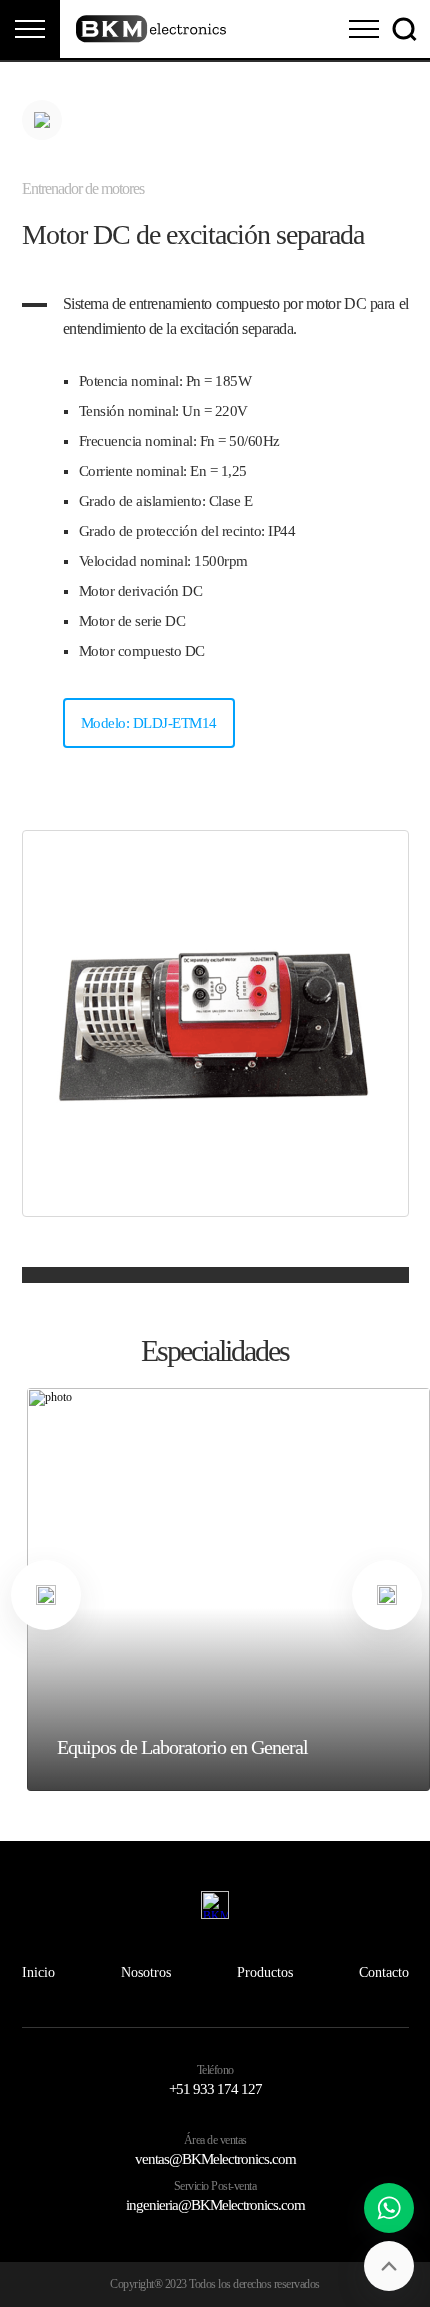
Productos (265, 1972)
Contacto (384, 1972)
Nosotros (146, 1972)
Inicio (38, 1972)
